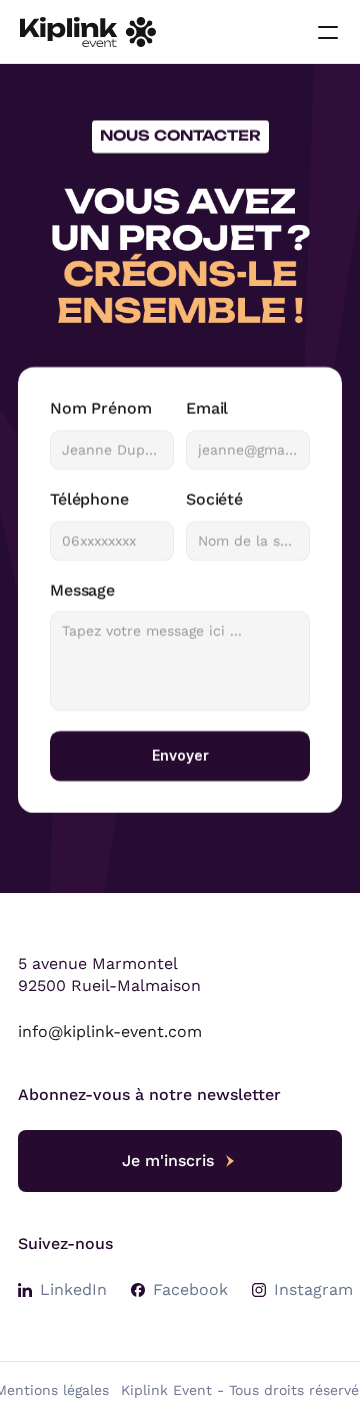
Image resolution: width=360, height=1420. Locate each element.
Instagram (313, 1289)
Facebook (190, 1289)
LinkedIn (73, 1289)
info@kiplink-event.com (110, 1031)
